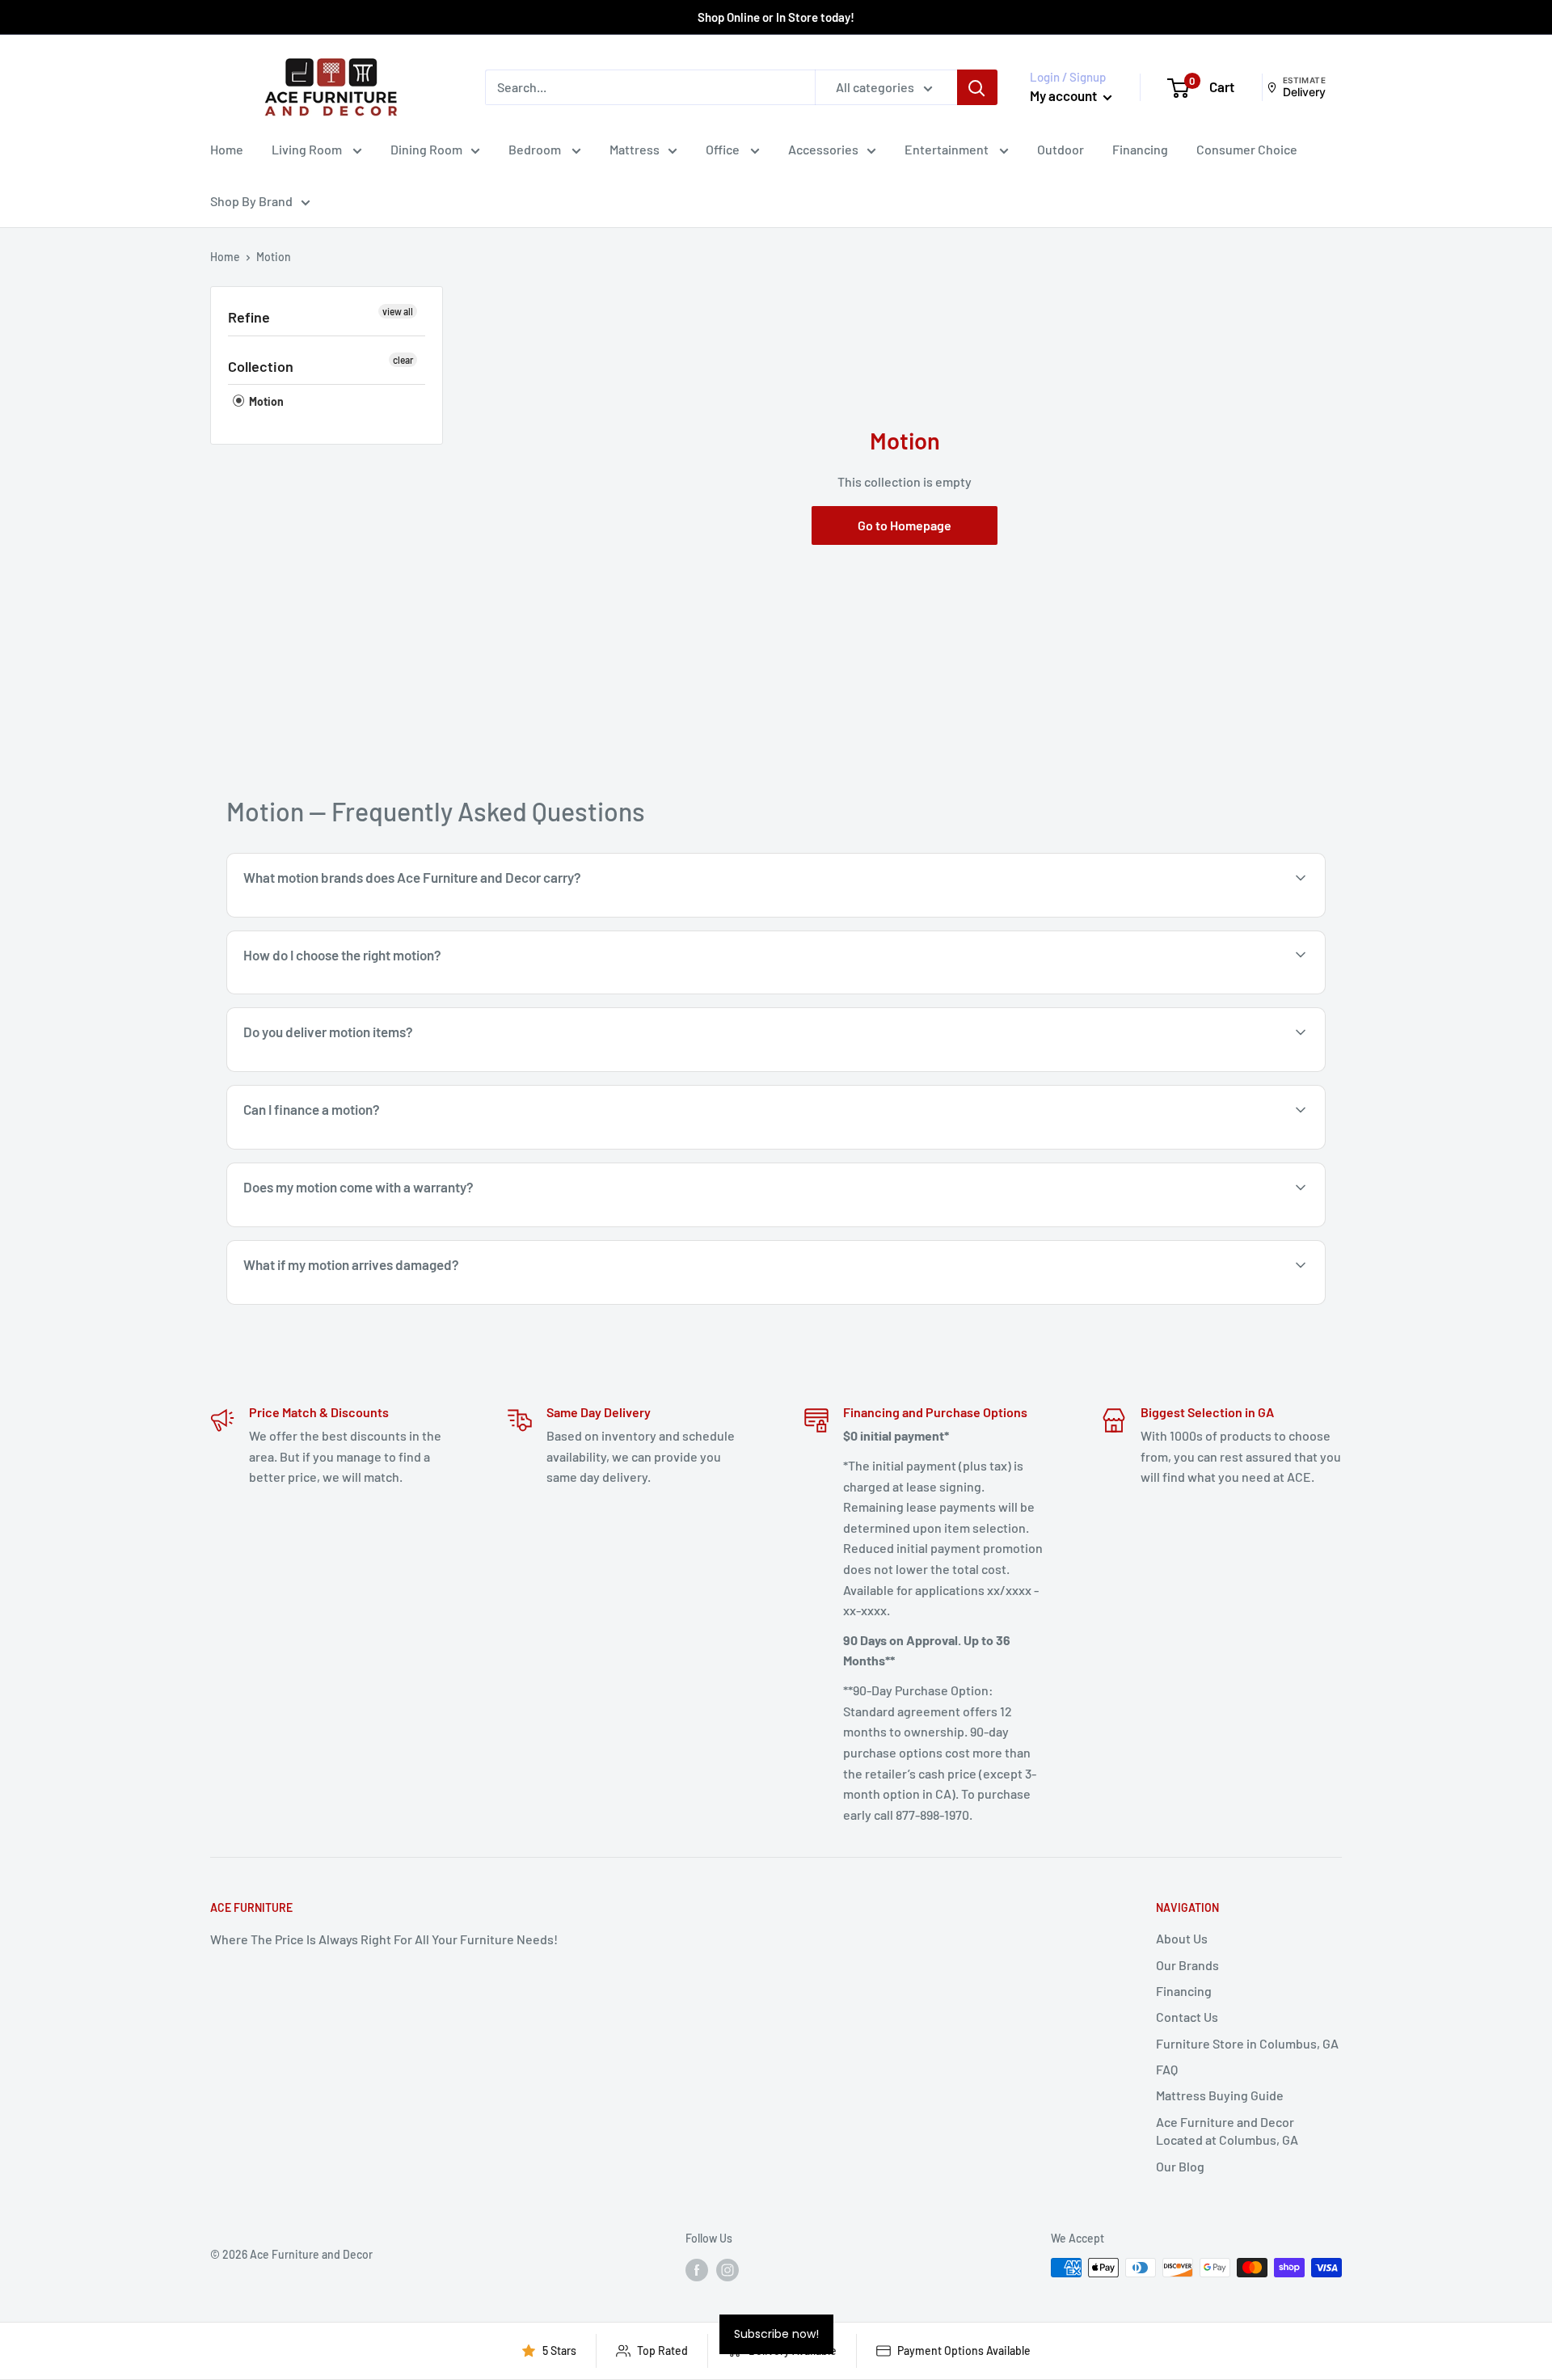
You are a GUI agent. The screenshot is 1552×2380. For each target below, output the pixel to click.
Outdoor (1061, 149)
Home (227, 149)
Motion (265, 401)
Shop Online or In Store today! (776, 17)
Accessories (823, 149)
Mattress (635, 149)
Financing (1140, 149)
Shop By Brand (251, 201)
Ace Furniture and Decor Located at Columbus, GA (1227, 2131)
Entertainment (948, 149)
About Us (1182, 1938)
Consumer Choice (1247, 149)
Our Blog (1180, 2166)
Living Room (308, 149)
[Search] (977, 87)
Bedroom (536, 149)
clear (403, 360)
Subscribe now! (776, 2334)
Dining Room (426, 149)
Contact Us (1187, 2017)
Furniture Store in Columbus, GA (1247, 2043)
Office (724, 149)
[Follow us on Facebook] (697, 2269)
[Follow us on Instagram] (727, 2269)
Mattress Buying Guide (1220, 2095)
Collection (261, 366)
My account (1065, 95)
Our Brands (1187, 1965)
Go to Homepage (905, 525)
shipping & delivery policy (1087, 1070)
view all (398, 311)
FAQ (1167, 2069)
